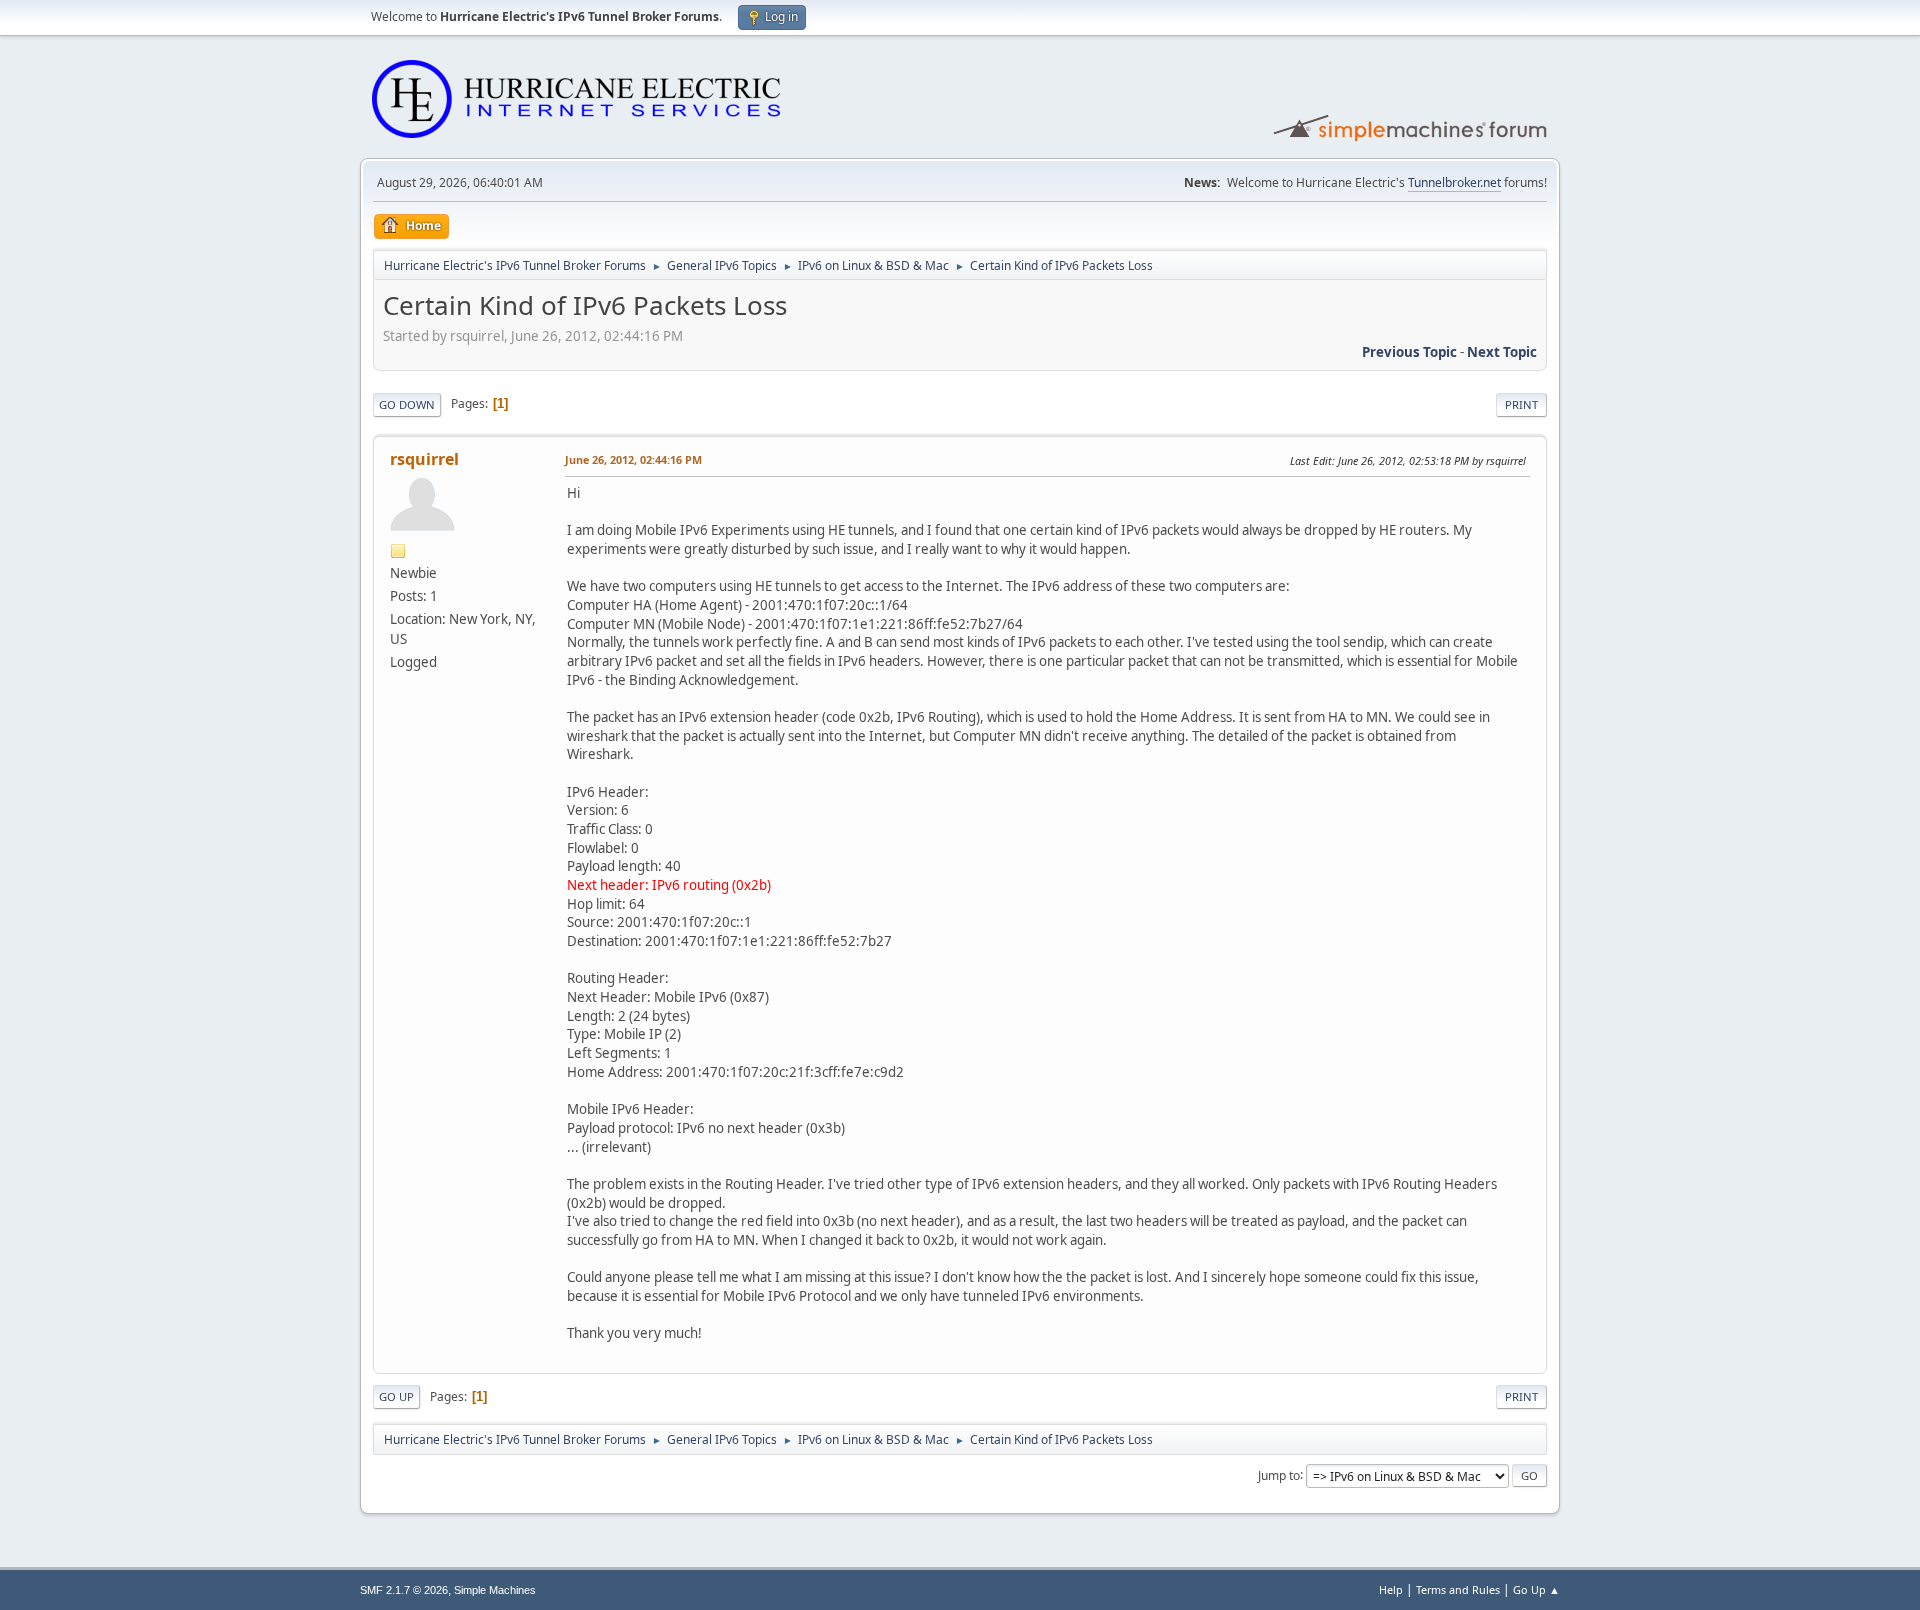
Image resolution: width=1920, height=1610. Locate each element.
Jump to (1279, 1474)
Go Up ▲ (1536, 1589)
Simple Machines (495, 1590)
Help (1391, 1589)
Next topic (1502, 352)
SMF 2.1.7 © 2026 (404, 1590)
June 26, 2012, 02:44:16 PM (633, 459)
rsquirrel (424, 459)
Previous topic (1409, 352)
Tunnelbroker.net (1454, 182)
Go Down (407, 404)
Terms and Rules (1458, 1589)
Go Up (396, 1396)
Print (1521, 404)
